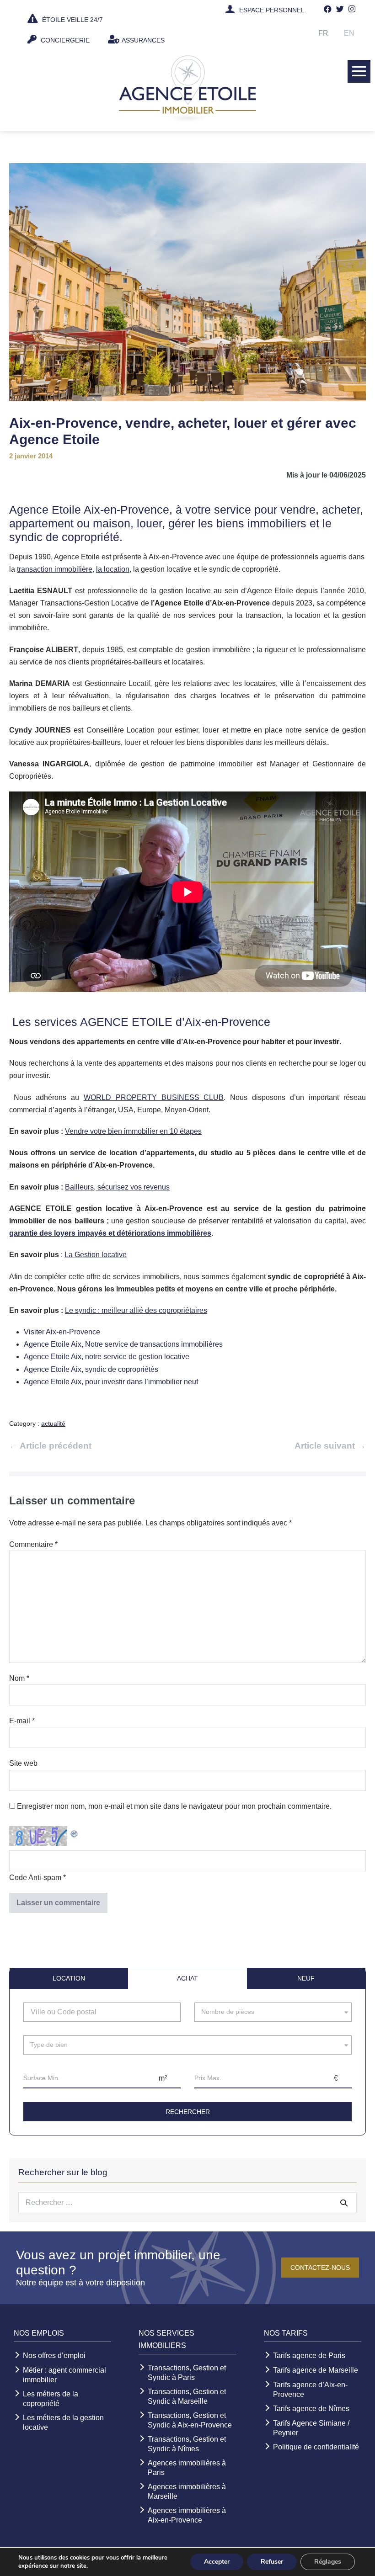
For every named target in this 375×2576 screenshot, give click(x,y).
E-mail (22, 1721)
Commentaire (33, 1544)
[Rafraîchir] (75, 1832)
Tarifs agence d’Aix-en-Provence (310, 2390)
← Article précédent (50, 1446)
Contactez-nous (320, 2268)
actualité (53, 1423)
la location (113, 569)
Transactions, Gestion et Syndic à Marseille (187, 2396)
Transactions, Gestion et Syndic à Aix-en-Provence (190, 2420)
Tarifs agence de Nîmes (311, 2409)
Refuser (272, 2562)
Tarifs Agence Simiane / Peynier (311, 2428)
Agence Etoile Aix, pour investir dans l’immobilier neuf (111, 1382)
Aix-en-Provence (126, 510)
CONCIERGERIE (64, 40)
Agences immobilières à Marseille (187, 2491)
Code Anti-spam (35, 1878)
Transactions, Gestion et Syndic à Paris (187, 2373)
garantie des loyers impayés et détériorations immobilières (110, 1233)
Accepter (217, 2562)
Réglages (328, 2562)
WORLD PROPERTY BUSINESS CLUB (154, 1097)
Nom (19, 1678)
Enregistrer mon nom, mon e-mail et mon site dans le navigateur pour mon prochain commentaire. (174, 1806)
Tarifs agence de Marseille (316, 2370)
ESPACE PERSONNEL (272, 10)
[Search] (344, 2203)
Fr (323, 33)
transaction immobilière (55, 569)
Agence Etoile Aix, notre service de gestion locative (107, 1357)
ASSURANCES (143, 40)
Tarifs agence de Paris (309, 2356)
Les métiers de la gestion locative (63, 2422)
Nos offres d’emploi (54, 2356)
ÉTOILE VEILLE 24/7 (72, 20)
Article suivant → (330, 1446)
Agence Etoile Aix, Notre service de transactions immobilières (123, 1344)
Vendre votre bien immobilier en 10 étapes (133, 1131)
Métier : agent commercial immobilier (64, 2375)
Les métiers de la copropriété (51, 2399)
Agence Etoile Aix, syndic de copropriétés (91, 1369)
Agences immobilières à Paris (187, 2468)
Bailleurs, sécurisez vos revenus (117, 1187)
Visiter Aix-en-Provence (62, 1332)
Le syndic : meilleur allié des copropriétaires (136, 1310)
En (349, 33)
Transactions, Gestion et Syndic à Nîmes (187, 2444)
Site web (23, 1763)
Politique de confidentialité (316, 2447)
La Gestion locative (96, 1255)
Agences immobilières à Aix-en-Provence (187, 2515)
